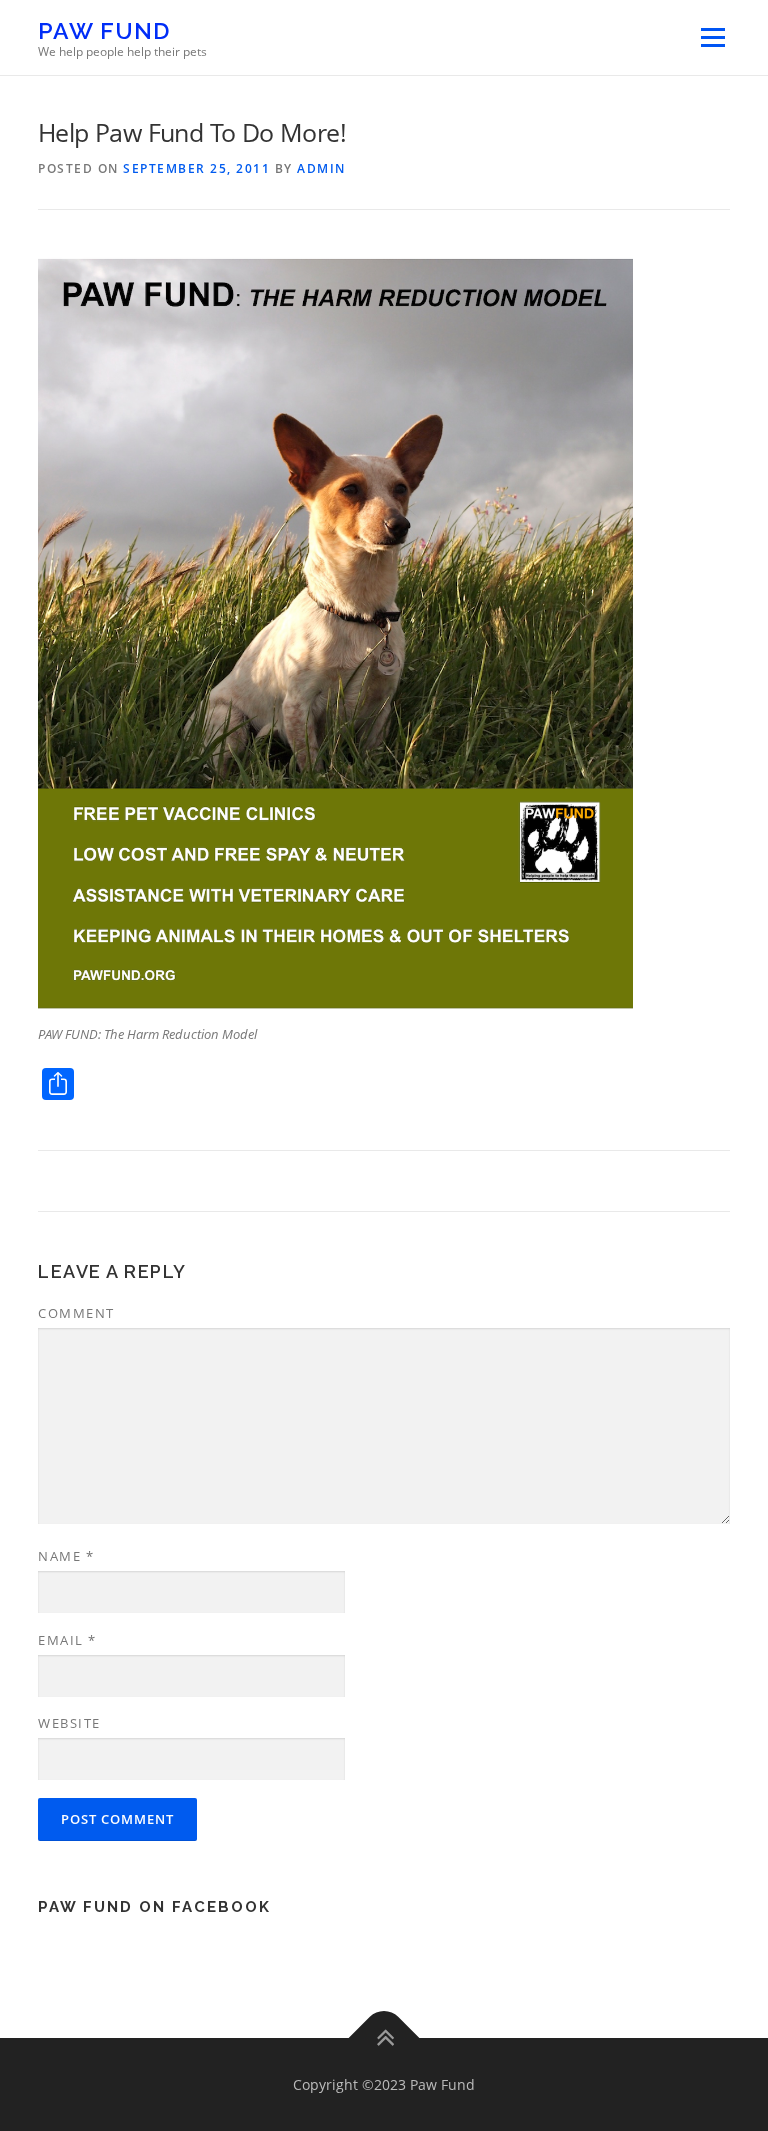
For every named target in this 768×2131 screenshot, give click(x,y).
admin (321, 168)
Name (66, 1556)
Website (69, 1723)
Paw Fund (104, 30)
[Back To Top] (384, 2037)
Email (67, 1640)
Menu (712, 37)
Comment (76, 1313)
